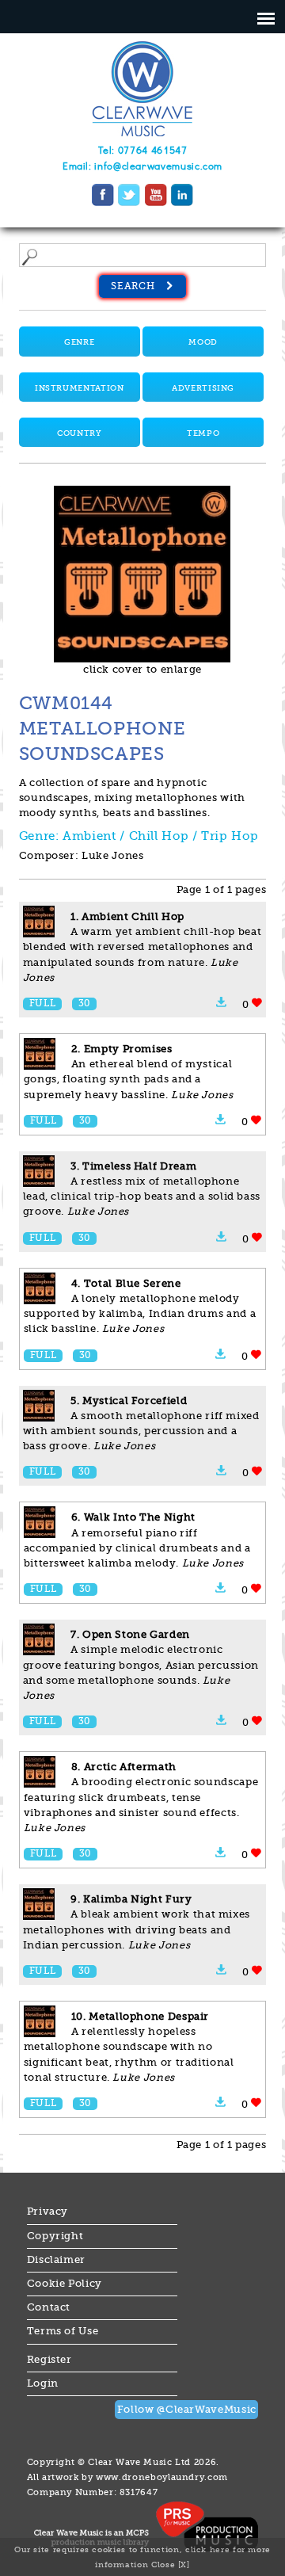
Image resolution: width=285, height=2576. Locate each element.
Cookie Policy (65, 2284)
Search (134, 286)
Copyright (55, 2236)
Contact (49, 2307)
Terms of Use (63, 2331)
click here (207, 2549)
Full (43, 1004)
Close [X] (171, 2565)
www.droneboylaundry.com (162, 2477)
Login (43, 2383)
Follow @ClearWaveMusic (187, 2410)
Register (49, 2360)
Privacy (47, 2212)
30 (84, 1004)
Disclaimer (56, 2260)
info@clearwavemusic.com (158, 168)
